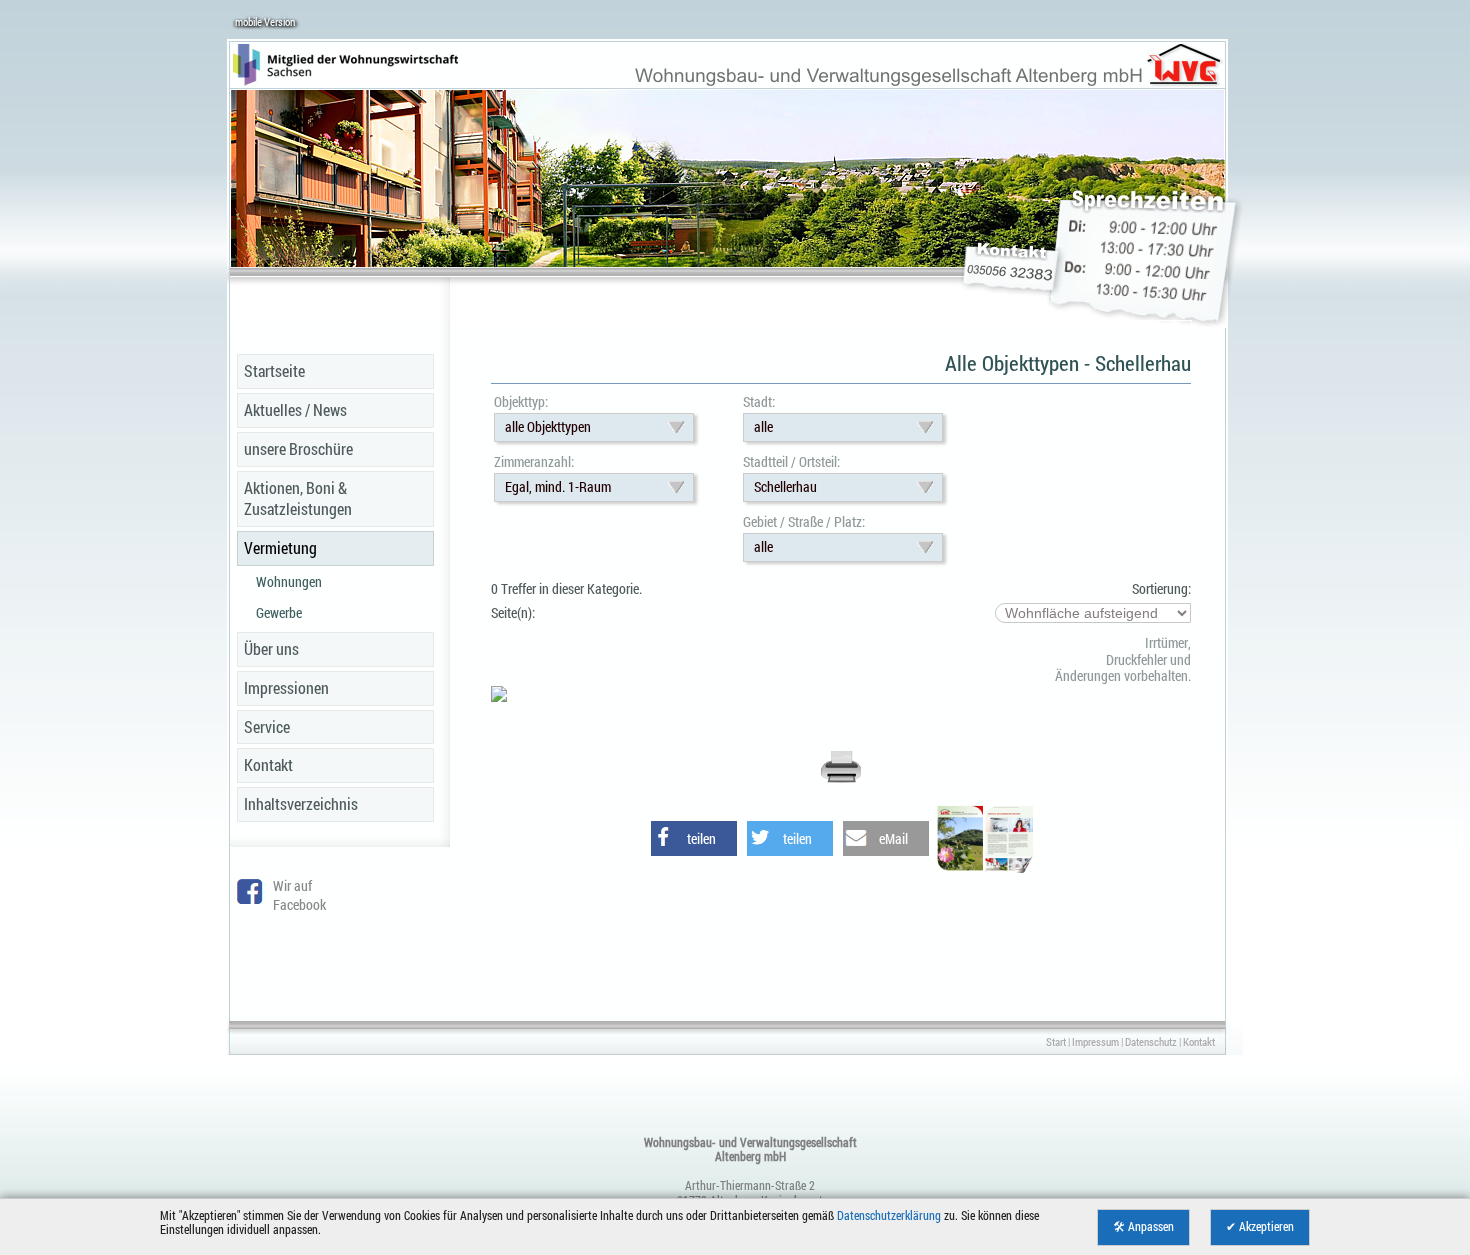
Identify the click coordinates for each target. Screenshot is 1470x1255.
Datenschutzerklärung (889, 1215)
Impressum (1095, 1041)
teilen (701, 838)
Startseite (274, 370)
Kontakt (268, 764)
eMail (893, 838)
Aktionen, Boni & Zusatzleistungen (298, 498)
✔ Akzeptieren (1260, 1226)
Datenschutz (1151, 1041)
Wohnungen (289, 581)
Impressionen (286, 687)
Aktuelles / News (295, 409)
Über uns (271, 648)
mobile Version (265, 21)
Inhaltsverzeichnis (301, 803)
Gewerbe (279, 612)
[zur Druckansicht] (841, 779)
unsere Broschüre (298, 448)
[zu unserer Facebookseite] (250, 898)
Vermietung (280, 547)
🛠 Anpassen (1143, 1226)
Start (1056, 1041)
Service (267, 726)
